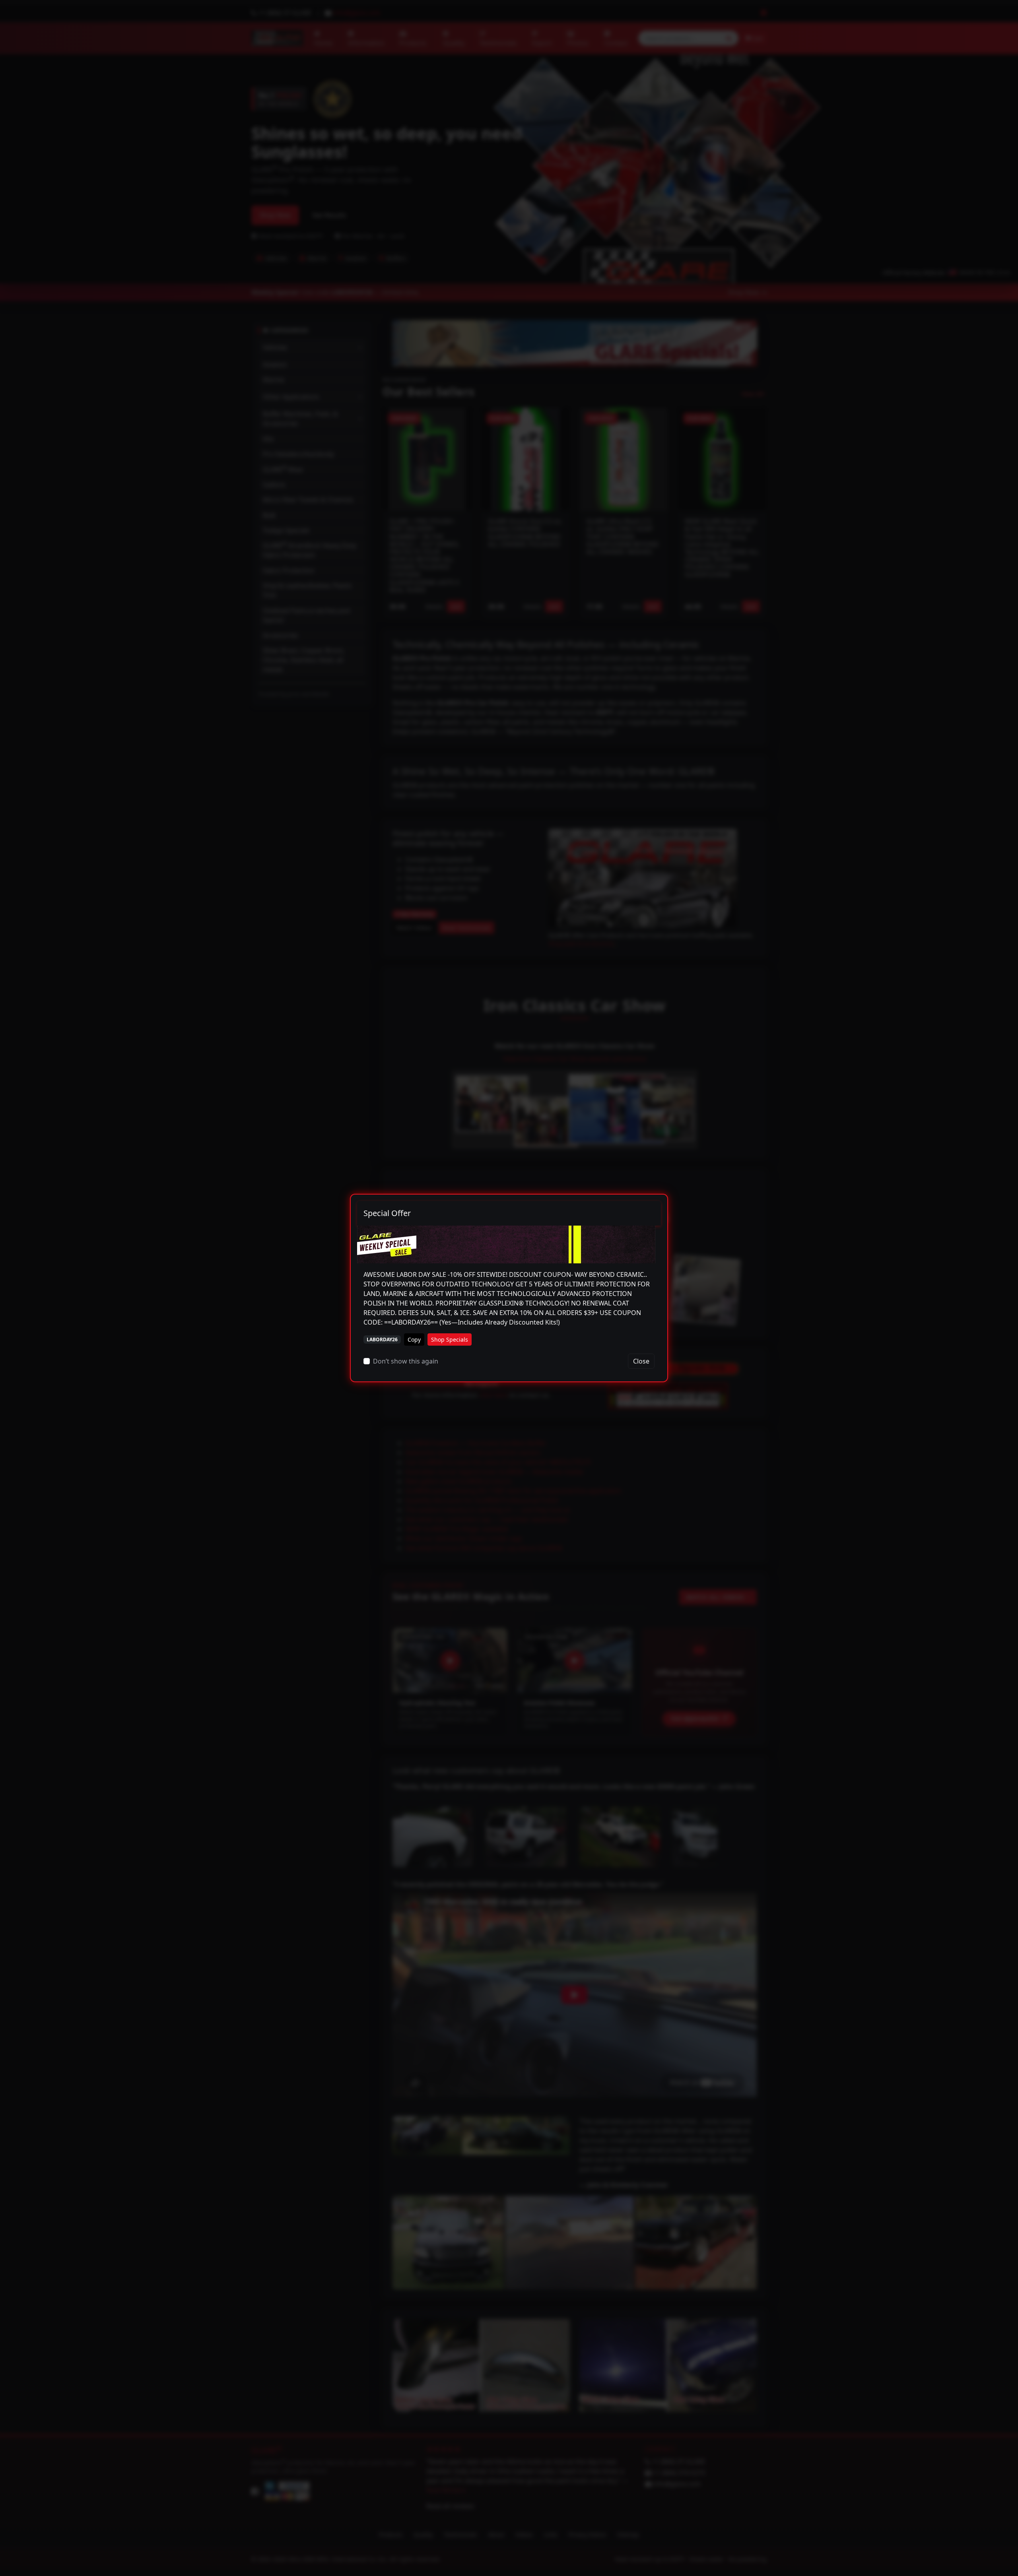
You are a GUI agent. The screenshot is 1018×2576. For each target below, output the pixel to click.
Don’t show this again (406, 1361)
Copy (414, 1339)
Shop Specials (450, 1339)
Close (641, 1361)
